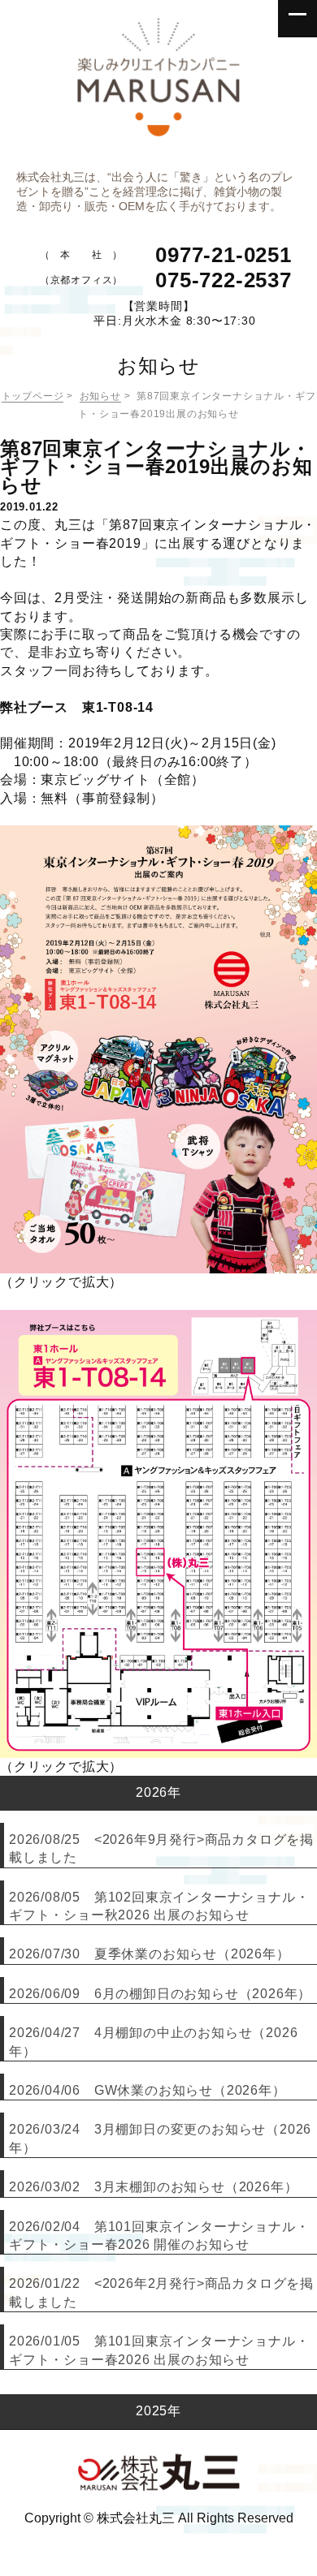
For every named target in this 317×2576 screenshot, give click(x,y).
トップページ (33, 396)
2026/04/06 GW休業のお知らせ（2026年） (148, 2090)
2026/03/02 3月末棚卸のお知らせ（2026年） (153, 2187)
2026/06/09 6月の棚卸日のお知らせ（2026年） (160, 1994)
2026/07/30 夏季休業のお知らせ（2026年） (150, 1954)
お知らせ (100, 396)
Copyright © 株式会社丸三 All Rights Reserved (159, 2518)
